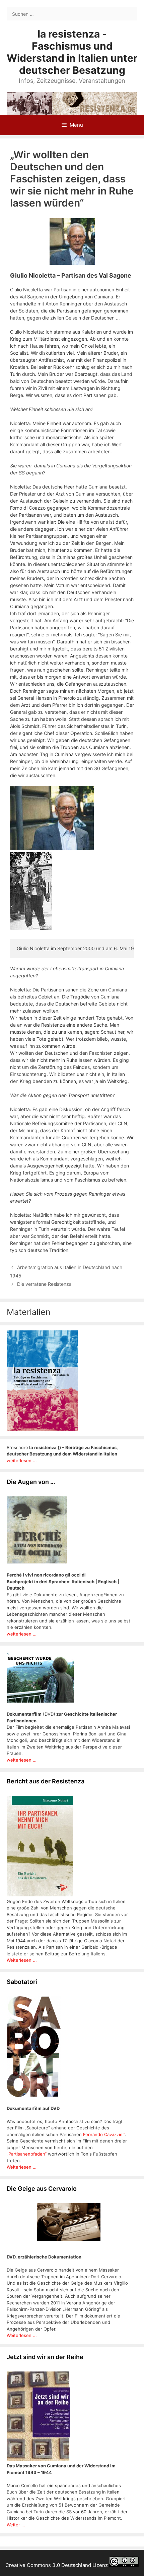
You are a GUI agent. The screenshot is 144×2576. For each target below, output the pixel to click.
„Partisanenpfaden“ (27, 2154)
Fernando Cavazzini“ (104, 2134)
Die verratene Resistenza (44, 1284)
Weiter (14, 2525)
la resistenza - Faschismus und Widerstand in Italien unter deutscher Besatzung (72, 52)
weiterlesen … (22, 1634)
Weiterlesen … (22, 2167)
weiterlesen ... (22, 1461)
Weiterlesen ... (22, 1960)
